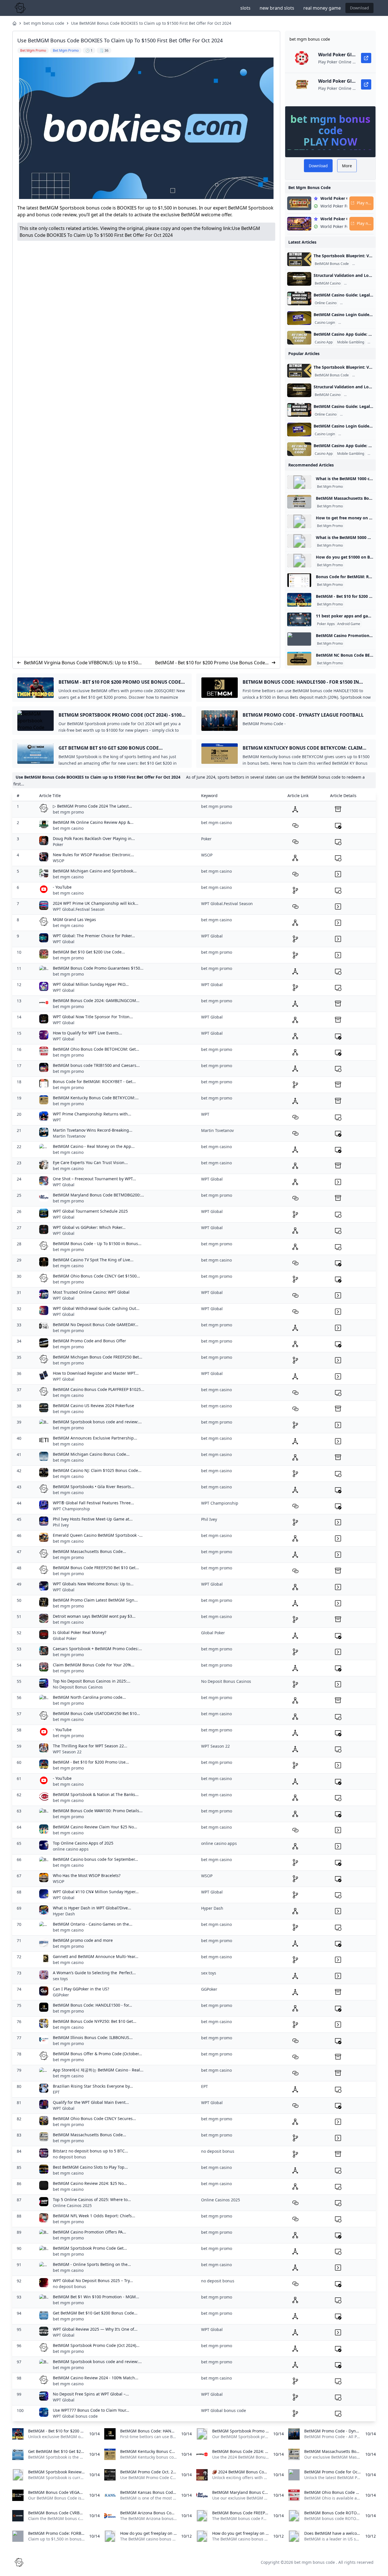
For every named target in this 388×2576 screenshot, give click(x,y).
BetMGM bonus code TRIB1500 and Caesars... (96, 1065)
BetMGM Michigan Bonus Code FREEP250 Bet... (98, 1357)
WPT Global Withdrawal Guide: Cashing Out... (96, 1308)
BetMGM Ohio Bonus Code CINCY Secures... (94, 2118)
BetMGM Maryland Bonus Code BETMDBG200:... (98, 1195)
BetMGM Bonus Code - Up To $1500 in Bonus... (97, 1244)
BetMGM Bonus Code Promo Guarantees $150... (98, 968)
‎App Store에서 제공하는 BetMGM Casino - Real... (98, 2070)
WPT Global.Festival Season (79, 909)
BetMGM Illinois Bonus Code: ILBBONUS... (93, 2037)
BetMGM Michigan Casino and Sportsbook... (95, 871)
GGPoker (61, 1995)
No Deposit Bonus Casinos (78, 1687)
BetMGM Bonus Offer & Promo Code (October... (97, 2054)
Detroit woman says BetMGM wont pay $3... (94, 1616)
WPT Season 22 (67, 1752)
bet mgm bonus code (44, 23)
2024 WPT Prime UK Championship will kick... (96, 903)
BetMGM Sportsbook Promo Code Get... (90, 2248)
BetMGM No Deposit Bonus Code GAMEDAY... (96, 1325)
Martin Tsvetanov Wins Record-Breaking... (93, 1130)
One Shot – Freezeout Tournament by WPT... (94, 1179)
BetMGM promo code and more (83, 1940)
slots (245, 8)
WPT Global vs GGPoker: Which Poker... (89, 1227)
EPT (56, 2092)
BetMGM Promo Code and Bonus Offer (89, 1341)
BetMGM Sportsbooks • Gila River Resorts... (94, 1487)
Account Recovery (353, 323)
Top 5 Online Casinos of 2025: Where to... (92, 2199)
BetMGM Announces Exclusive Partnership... (95, 1438)
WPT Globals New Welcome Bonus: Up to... (93, 1584)
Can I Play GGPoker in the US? (81, 1989)
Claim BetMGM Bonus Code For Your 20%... (94, 1665)
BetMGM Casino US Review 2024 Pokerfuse (93, 1406)
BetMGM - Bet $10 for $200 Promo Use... (91, 1762)
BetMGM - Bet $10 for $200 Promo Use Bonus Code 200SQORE (210, 663)
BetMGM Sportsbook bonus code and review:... (97, 1422)
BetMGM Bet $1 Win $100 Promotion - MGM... (96, 2297)
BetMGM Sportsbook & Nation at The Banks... (96, 1794)
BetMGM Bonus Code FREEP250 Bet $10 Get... (96, 1568)
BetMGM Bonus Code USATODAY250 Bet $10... (96, 1713)
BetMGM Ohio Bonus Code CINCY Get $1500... (96, 1276)
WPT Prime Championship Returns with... (92, 1114)
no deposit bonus (69, 2157)
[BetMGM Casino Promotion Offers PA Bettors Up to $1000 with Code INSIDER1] (299, 639)
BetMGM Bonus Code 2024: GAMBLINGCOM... (96, 1000)
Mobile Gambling (351, 342)
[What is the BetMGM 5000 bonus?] (299, 541)
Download (359, 8)
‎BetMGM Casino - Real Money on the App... (94, 1146)
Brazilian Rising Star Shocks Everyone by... (93, 2086)
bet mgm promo (68, 812)
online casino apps (71, 1849)
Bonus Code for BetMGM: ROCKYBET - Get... (94, 1081)
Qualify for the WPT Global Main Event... (91, 2102)
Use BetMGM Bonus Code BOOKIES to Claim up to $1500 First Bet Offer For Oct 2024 (151, 23)
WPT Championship (71, 1509)
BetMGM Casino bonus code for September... (95, 1859)
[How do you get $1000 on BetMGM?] (299, 561)
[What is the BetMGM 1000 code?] (299, 482)
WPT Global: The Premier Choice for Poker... (94, 936)
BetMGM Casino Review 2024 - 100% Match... (96, 2378)
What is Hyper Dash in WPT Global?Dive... (92, 1908)
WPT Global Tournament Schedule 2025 (90, 1211)
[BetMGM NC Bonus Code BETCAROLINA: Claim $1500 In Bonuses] (299, 659)
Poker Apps (326, 624)
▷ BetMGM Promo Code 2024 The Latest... (92, 806)
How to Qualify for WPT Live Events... (87, 1033)
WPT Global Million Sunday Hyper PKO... (91, 984)
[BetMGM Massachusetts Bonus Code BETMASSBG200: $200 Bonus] (299, 502)
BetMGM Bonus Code (332, 264)
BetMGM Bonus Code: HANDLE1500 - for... (92, 2005)
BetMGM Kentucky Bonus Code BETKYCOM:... (96, 1098)
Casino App (324, 342)
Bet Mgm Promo (330, 487)
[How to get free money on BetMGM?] (299, 521)
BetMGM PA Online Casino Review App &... (93, 822)
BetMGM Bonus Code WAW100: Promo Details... (98, 1811)
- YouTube (62, 887)
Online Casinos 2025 (72, 2205)
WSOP (59, 861)
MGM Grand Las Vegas (74, 919)
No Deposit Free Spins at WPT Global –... (91, 2394)
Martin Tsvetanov (69, 1136)
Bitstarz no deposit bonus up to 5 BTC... (90, 2151)
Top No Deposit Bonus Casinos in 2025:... (92, 1681)
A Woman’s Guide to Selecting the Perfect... (94, 1973)
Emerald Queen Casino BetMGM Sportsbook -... (98, 1535)
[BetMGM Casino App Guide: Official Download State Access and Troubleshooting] (299, 338)
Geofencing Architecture (364, 283)
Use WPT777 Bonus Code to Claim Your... (91, 2410)
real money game (322, 8)
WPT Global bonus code (75, 2416)
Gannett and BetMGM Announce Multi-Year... (96, 1956)
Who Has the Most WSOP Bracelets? (87, 1875)
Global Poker (65, 1638)
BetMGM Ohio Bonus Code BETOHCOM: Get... (96, 1049)
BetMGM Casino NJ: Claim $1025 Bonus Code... (97, 1470)
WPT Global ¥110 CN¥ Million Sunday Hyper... (96, 1892)
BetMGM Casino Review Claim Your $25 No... (95, 1827)
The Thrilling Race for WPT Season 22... (90, 1746)
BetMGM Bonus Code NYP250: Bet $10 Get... (95, 2021)
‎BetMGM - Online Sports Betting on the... (92, 2264)
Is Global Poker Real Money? (80, 1632)
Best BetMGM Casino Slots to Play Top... (90, 2167)
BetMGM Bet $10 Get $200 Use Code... (89, 952)
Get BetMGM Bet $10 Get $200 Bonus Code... (95, 2313)
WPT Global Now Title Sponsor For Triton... (93, 1017)
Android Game (349, 624)
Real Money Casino (356, 303)
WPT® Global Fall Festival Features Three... (93, 1503)
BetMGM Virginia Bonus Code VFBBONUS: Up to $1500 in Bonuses (82, 663)
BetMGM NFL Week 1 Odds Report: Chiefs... (94, 2216)
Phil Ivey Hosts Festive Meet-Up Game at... (93, 1519)
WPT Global (64, 942)
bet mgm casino (68, 828)
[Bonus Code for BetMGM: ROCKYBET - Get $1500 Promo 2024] (299, 580)
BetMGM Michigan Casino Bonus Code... (91, 1454)
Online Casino (326, 303)
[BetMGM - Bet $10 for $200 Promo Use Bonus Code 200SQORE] (299, 600)
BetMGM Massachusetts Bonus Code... (89, 1551)
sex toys (60, 1979)
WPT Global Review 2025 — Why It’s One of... (95, 2329)
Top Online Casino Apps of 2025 (83, 1843)
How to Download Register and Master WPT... (96, 1373)
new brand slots (277, 8)
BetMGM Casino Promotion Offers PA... (89, 2232)
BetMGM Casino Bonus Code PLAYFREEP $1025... (99, 1389)
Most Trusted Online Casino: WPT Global (91, 1292)
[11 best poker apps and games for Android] (299, 619)
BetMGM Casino (328, 283)
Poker (58, 844)
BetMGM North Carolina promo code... (89, 1697)
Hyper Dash (64, 1914)
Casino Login (325, 323)
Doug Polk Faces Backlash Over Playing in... (94, 838)
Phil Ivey (61, 1525)
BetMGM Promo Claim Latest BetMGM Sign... (95, 1600)
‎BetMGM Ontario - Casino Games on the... (93, 1924)
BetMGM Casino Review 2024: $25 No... (90, 2183)
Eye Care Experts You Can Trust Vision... (90, 1162)
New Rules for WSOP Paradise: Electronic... (93, 855)
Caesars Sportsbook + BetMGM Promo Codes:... (97, 1649)
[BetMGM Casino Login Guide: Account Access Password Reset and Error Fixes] (299, 318)
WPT (57, 1120)
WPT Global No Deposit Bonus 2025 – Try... (93, 2281)
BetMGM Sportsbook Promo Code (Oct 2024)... (96, 2345)
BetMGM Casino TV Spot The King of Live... (93, 1260)
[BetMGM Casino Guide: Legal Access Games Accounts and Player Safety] (299, 298)
